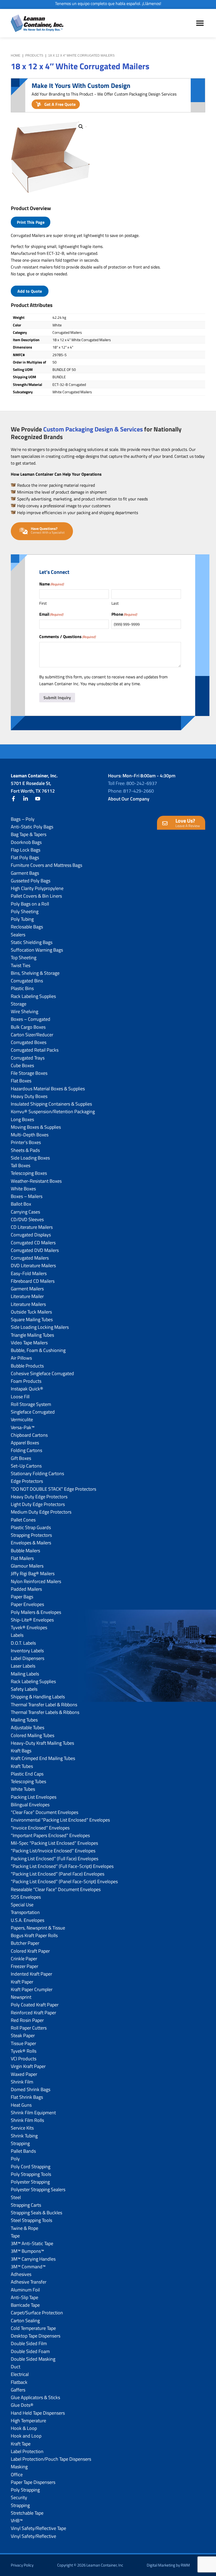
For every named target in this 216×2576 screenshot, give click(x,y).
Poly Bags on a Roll (30, 904)
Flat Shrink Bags (27, 2097)
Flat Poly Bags (25, 857)
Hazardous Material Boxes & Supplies (48, 1089)
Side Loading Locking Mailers (40, 1327)
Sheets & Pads (25, 1150)
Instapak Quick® (27, 1389)
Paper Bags (22, 1597)
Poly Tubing (22, 919)
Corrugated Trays (28, 1058)
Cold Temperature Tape (33, 2328)
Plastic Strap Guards (31, 1527)
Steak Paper (23, 2035)
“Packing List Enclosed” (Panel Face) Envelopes (58, 1874)
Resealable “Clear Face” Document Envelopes (56, 1889)
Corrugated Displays (31, 1235)
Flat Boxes (21, 1081)
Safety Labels (24, 1689)
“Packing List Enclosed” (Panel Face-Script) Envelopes (64, 1881)
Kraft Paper (22, 1982)
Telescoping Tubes (28, 1781)
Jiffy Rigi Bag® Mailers (33, 1573)
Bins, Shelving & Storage (35, 973)
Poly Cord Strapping (31, 2167)
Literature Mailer (27, 1296)
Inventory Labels (27, 1651)
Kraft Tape (21, 2444)
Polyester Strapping (30, 2182)
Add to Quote (30, 291)
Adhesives (21, 2274)
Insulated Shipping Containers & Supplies (51, 1104)
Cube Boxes (22, 1065)
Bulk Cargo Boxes (28, 1027)
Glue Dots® (22, 2405)
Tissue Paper (23, 2043)
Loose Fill (20, 1397)
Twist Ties (21, 965)
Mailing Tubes (24, 1720)
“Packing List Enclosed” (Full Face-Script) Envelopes (62, 1866)
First (43, 603)
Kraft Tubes (22, 1766)
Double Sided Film (29, 2343)
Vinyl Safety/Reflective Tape (38, 2528)
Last (115, 603)
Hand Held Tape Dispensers (38, 2413)
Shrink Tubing (24, 2136)
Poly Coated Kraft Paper (35, 2005)
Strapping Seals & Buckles (36, 2213)
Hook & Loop (24, 2428)
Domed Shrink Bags (31, 2089)
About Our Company (129, 799)
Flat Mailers (22, 1558)
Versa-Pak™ (23, 1427)
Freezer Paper (24, 1966)
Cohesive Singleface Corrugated (42, 1373)
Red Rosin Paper (27, 2020)
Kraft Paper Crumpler (32, 1989)
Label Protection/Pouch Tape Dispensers (51, 2459)
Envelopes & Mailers (31, 1543)
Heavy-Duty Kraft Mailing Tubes (42, 1743)
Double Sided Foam (30, 2351)
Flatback (19, 2382)
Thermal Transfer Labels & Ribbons (45, 1712)
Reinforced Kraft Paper (33, 2013)
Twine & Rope (24, 2228)
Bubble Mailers (25, 1551)
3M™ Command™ (28, 2267)
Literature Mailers (28, 1304)
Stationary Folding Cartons (37, 1473)
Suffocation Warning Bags (37, 950)
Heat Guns (21, 2105)
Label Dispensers (28, 1658)
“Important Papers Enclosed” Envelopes (50, 1835)
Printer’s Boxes (26, 1142)
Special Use (22, 1905)
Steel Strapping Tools (31, 2220)
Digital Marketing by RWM (168, 2565)
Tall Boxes (21, 1165)
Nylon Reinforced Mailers (36, 1581)
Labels (17, 1635)
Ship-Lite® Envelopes (32, 1620)
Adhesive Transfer (29, 2282)
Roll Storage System (31, 1404)
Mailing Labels (25, 1674)
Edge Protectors (27, 1481)
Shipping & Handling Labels (38, 1697)
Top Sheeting (24, 958)
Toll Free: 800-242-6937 (132, 783)
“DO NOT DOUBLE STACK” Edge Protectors (53, 1489)
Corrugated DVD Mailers (35, 1250)
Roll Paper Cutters (29, 2028)
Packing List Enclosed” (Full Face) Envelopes (55, 1859)
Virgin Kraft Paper (28, 2066)
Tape (15, 2236)
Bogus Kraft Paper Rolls (34, 1935)
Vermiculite (22, 1419)
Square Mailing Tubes (32, 1319)
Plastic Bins (22, 988)
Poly (15, 2159)
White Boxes (23, 1189)
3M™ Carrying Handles (33, 2259)
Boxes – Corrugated (31, 1019)
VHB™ (17, 2521)
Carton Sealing (25, 2321)
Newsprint (21, 1997)
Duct (16, 2367)
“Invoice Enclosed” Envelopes (40, 1828)
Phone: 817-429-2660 (131, 791)
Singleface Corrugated (33, 1412)
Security (19, 2497)
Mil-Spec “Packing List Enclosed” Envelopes (54, 1843)
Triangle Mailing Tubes (32, 1335)
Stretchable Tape (27, 2513)
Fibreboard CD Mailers (33, 1281)
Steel (16, 2197)
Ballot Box (21, 1204)
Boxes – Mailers (27, 1196)
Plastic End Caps (27, 1774)
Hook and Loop (26, 2436)
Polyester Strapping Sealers (38, 2189)
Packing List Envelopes (34, 1797)
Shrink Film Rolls (27, 2120)
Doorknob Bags (26, 842)
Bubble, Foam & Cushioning (38, 1350)
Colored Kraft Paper (30, 1951)
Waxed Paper (24, 2074)
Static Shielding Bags (32, 942)
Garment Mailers (27, 1289)
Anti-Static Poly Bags (32, 827)
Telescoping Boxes (29, 1173)
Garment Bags (25, 873)
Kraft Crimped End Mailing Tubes (43, 1758)
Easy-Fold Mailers (29, 1273)
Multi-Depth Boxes (30, 1135)
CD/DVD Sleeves (27, 1219)
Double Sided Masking (33, 2359)
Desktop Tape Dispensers (36, 2336)
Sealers (18, 935)
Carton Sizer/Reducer (32, 1035)
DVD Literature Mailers (33, 1265)
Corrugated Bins (27, 981)
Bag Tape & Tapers (29, 834)
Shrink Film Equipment (33, 2113)
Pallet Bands (23, 2151)
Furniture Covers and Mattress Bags (46, 865)
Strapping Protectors (31, 1535)
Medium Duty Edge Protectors (41, 1512)
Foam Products (26, 1381)
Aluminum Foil (25, 2290)
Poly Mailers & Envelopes (36, 1612)
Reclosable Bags (27, 927)
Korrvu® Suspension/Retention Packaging (53, 1112)
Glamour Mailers (27, 1566)
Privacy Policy (22, 2565)
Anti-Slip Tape (24, 2297)
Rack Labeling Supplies (33, 996)
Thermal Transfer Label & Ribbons (44, 1705)
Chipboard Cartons (29, 1435)
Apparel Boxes (25, 1443)
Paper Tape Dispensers (33, 2482)
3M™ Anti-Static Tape (32, 2243)
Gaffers (18, 2390)
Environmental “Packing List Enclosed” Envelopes (60, 1820)
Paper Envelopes (27, 1604)
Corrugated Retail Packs (35, 1050)
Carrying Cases (25, 1212)
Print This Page (31, 222)
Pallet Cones (23, 1520)
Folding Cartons (26, 1450)
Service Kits (22, 2128)
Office (17, 2475)
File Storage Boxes (29, 1073)
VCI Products (24, 2059)
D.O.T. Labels (23, 1643)
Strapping (20, 2143)
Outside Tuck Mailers (31, 1312)
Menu (200, 23)
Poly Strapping (25, 2490)
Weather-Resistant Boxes (36, 1181)
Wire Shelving (24, 1011)
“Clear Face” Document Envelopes (45, 1812)
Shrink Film (22, 2082)
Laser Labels (23, 1666)
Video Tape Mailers (29, 1343)
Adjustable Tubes (28, 1727)
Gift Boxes (21, 1458)
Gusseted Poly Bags (31, 881)
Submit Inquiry (57, 698)
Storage (19, 1004)
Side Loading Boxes (30, 1158)
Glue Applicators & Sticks (35, 2397)
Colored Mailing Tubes (33, 1735)
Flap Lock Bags (26, 850)
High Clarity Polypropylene (37, 888)
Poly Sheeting (25, 911)
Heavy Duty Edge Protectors (39, 1497)
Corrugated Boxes (29, 1042)
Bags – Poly (23, 819)
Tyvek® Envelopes (29, 1627)
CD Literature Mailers (32, 1227)
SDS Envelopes (26, 1897)
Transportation (25, 1912)
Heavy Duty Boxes (29, 1096)
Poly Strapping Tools (31, 2174)
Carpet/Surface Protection (37, 2313)
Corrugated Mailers (30, 1258)
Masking (19, 2467)
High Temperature (28, 2421)
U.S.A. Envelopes (28, 1920)
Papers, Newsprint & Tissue (38, 1928)
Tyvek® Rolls (24, 2051)
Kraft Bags (21, 1751)
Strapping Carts (26, 2205)
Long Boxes (22, 1119)
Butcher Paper (25, 1943)
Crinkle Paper (24, 1959)
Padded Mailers (26, 1589)
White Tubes (23, 1789)
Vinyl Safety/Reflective (33, 2536)
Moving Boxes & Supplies (36, 1127)
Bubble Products (27, 1366)
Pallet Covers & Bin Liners (36, 896)
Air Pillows (21, 1358)
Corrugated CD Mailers (33, 1243)
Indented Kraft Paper (31, 1974)
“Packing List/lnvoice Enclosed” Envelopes (53, 1851)
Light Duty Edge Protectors (38, 1504)
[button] (81, 127)
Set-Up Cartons (26, 1466)
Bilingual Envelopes (30, 1805)
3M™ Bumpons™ (27, 2251)
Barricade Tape (25, 2305)
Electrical (20, 2374)
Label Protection (27, 2451)
